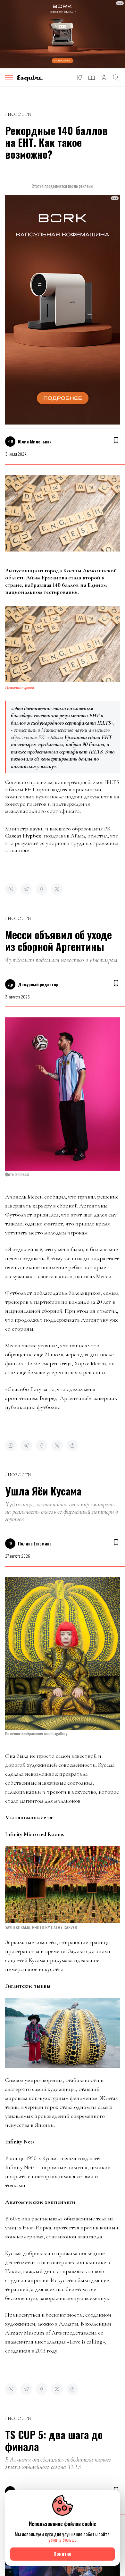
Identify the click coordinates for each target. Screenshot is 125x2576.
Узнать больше (63, 2540)
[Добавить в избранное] (116, 440)
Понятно (63, 2554)
